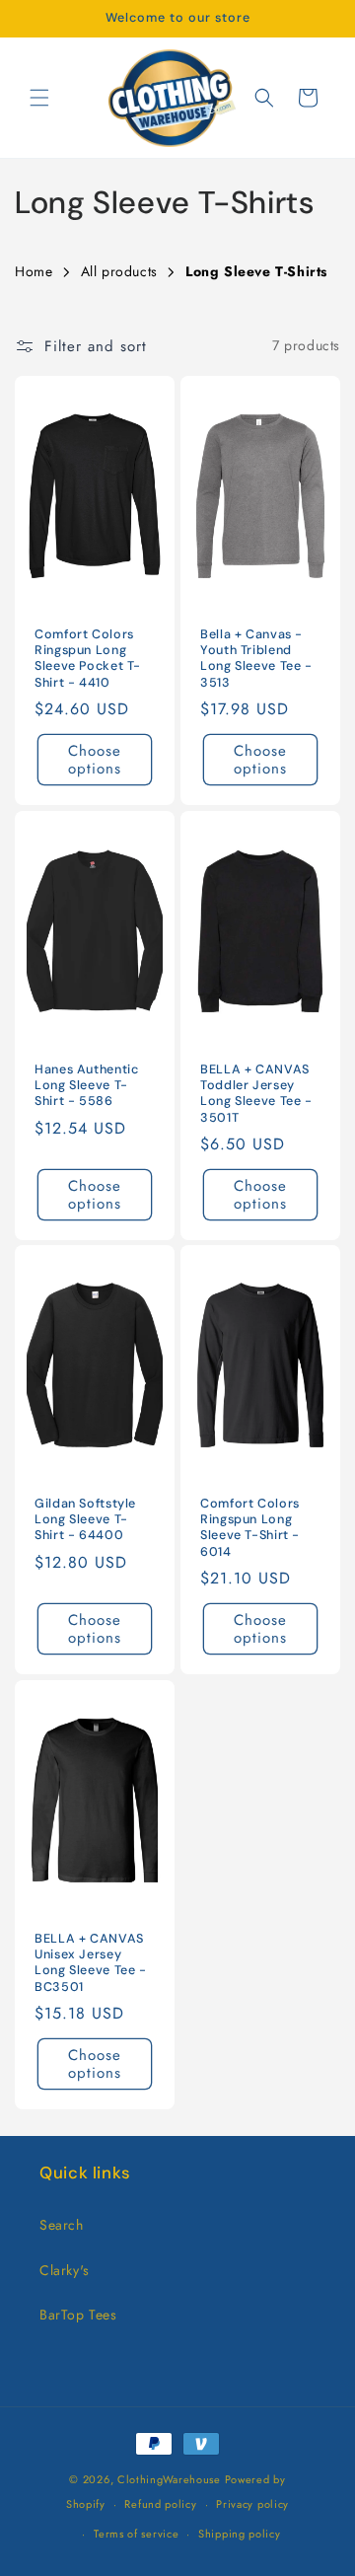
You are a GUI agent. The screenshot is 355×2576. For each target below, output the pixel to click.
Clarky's (65, 2270)
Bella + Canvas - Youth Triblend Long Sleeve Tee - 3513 (256, 659)
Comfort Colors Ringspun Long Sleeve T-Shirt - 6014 (250, 1528)
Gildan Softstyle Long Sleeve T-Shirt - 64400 (85, 1519)
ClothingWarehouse (169, 2479)
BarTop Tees (78, 2315)
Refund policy (160, 2504)
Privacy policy (252, 2504)
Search (62, 2225)
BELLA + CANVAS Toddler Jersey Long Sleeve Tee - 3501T (256, 1094)
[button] (39, 98)
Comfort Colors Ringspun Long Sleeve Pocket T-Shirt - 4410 (88, 659)
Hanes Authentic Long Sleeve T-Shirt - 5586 (86, 1085)
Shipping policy (240, 2534)
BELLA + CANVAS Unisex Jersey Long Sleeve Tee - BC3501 (91, 1963)
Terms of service (136, 2534)
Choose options (95, 760)
